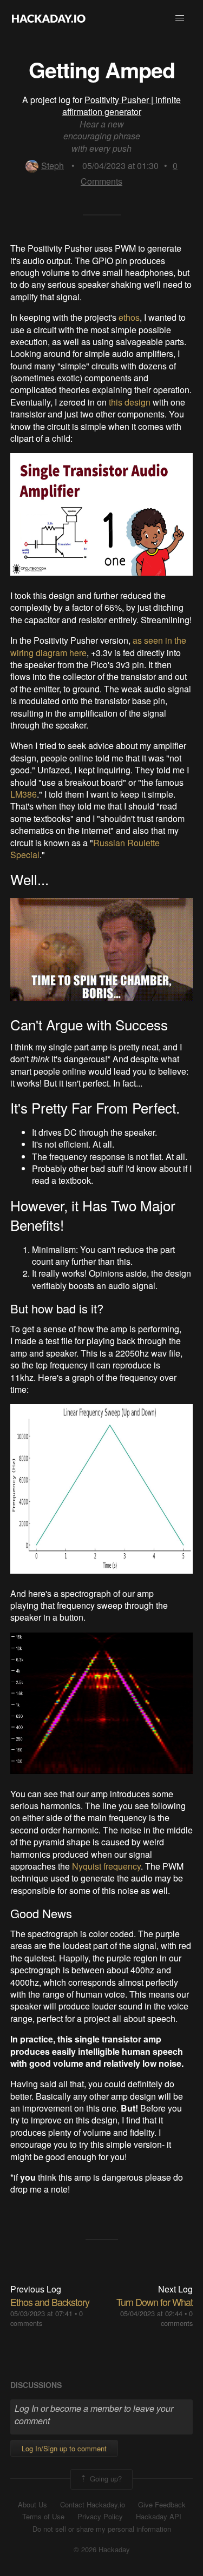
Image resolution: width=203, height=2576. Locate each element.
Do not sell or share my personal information (102, 2529)
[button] (180, 18)
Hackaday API (159, 2517)
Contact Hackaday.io (93, 2505)
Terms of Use (43, 2517)
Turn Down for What (155, 2302)
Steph (53, 166)
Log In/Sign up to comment (64, 2448)
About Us (32, 2505)
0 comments (177, 2318)
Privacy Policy (100, 2517)
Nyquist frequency (106, 1866)
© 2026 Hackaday (102, 2550)
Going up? (105, 2478)
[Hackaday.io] (49, 18)
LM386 (24, 794)
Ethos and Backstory (50, 2302)
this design (130, 402)
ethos (129, 317)
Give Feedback (162, 2505)
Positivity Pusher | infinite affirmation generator (122, 106)
